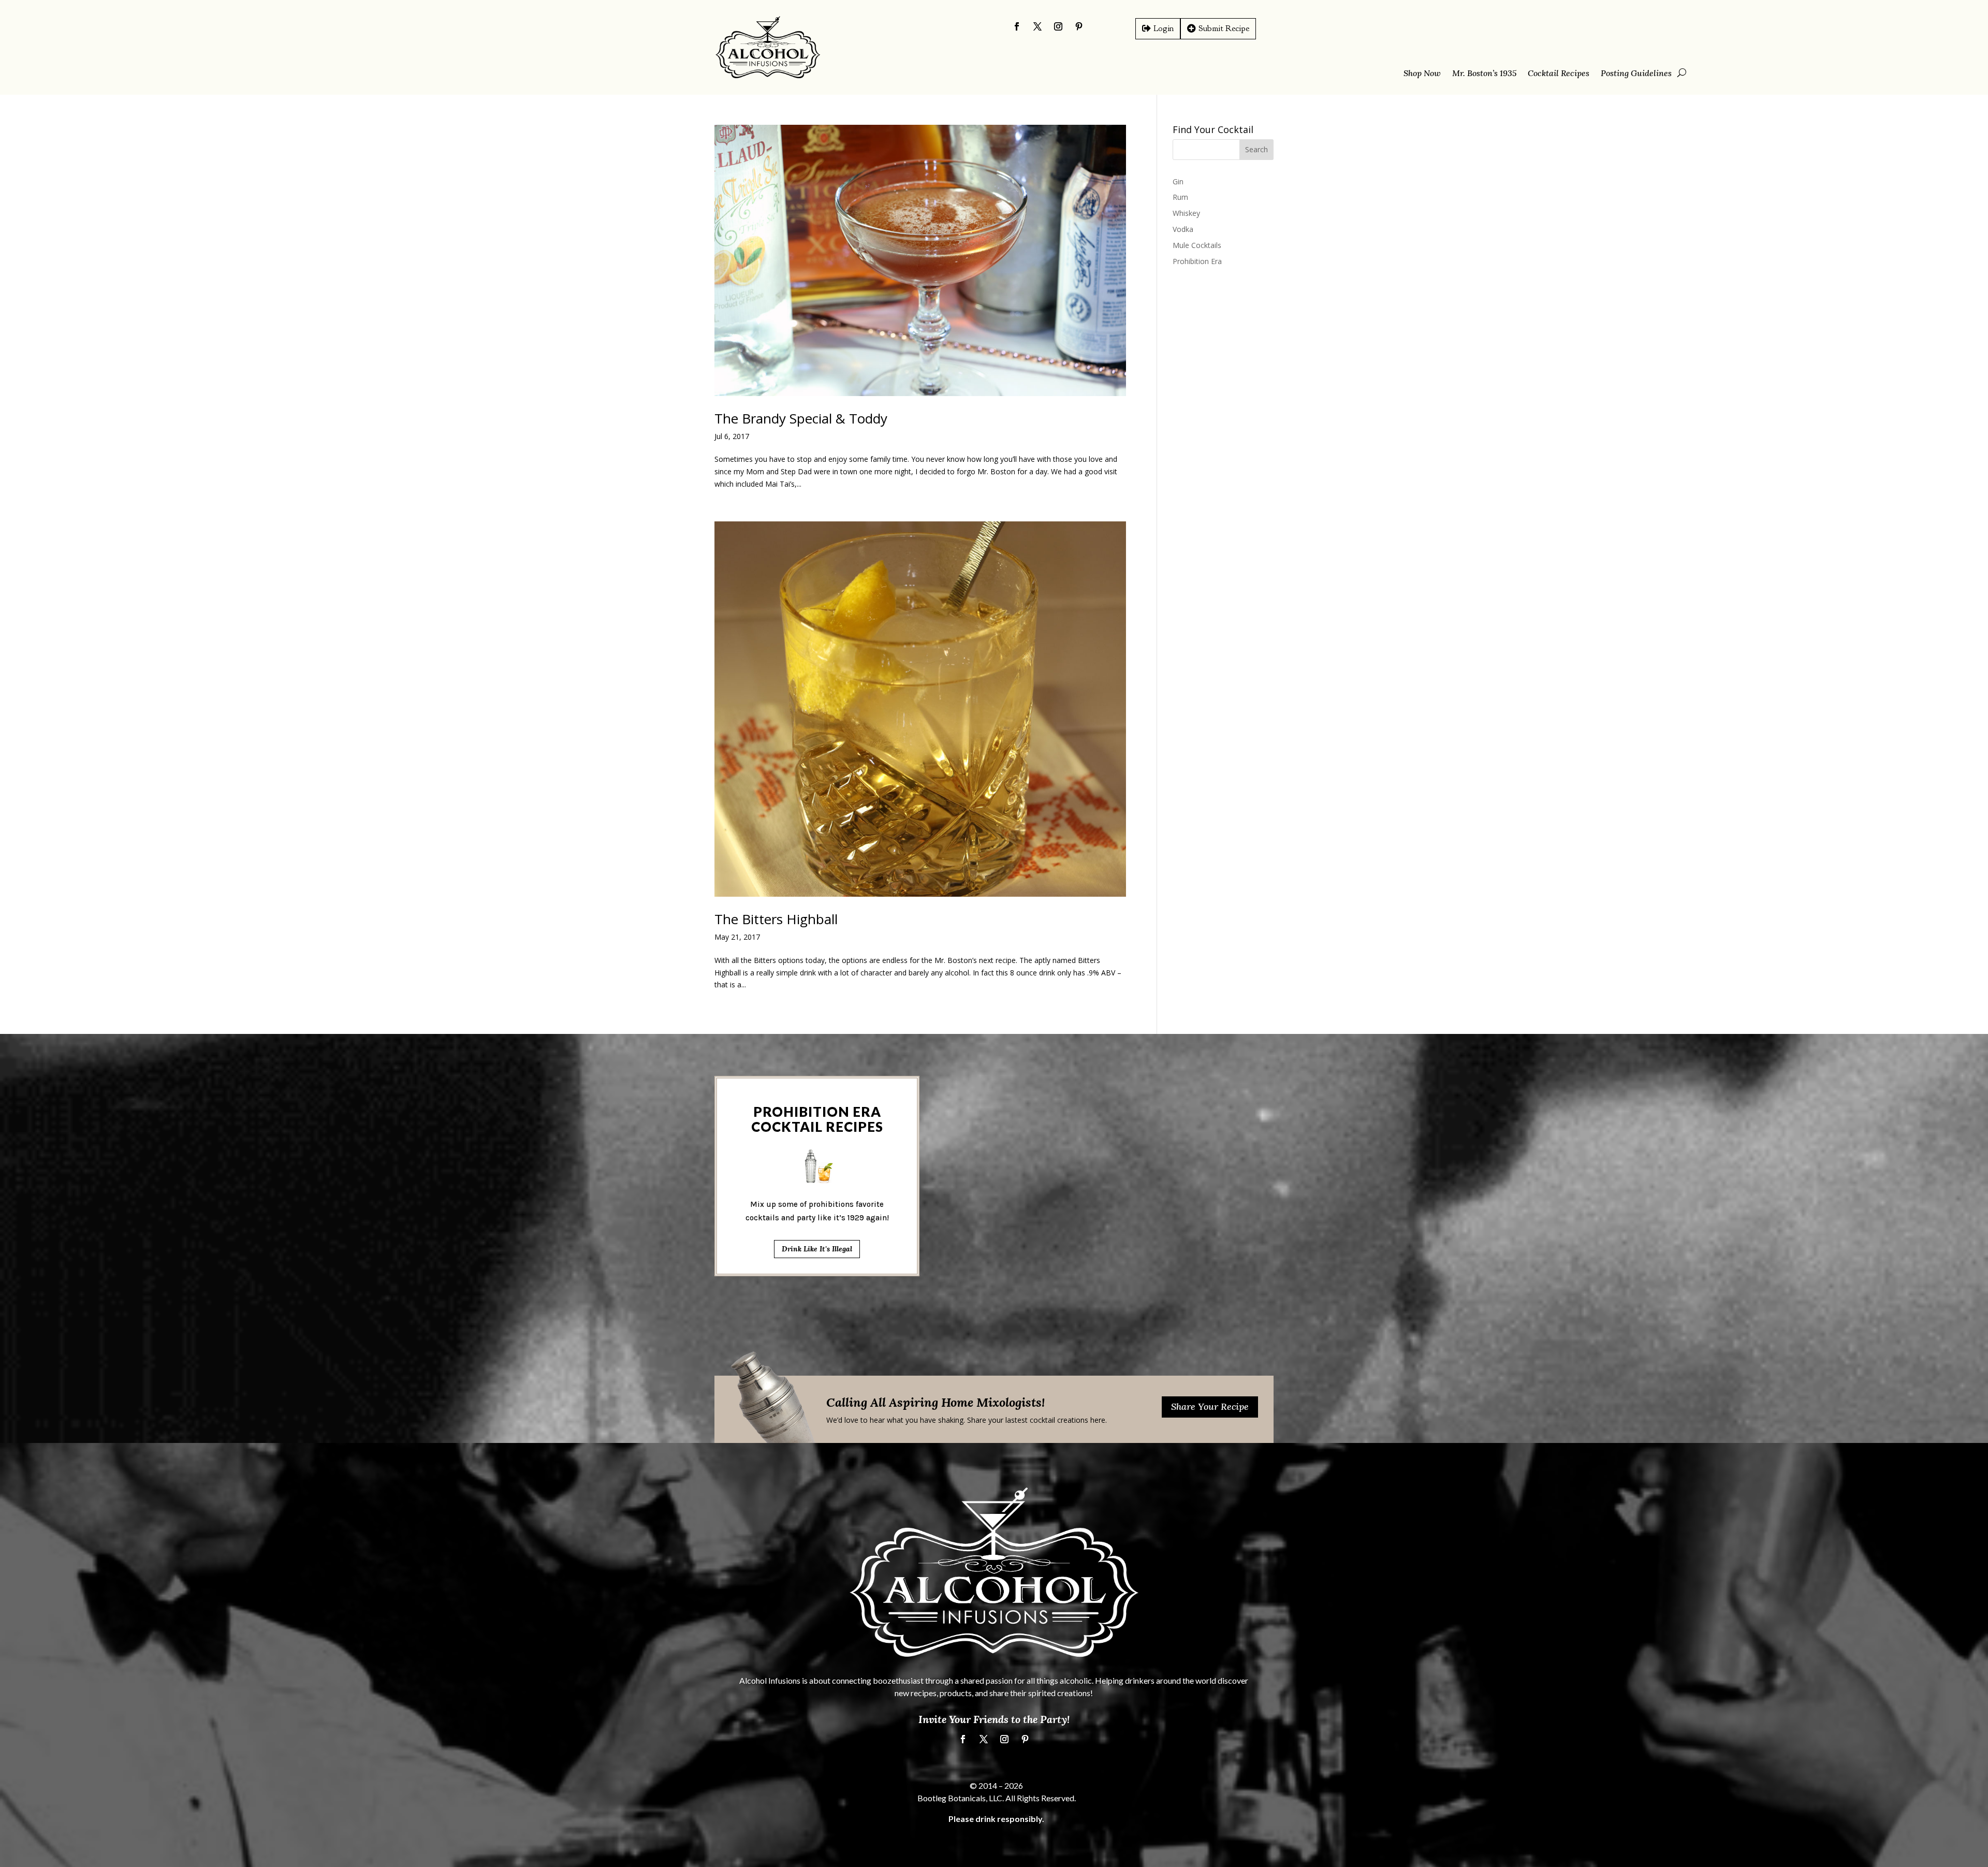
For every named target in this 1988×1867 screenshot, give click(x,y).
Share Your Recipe (1210, 1406)
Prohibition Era (1197, 261)
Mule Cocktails (1197, 245)
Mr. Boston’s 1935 (1484, 74)
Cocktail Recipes (1559, 74)
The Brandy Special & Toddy (801, 418)
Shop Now (1422, 74)
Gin (1178, 181)
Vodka (1183, 229)
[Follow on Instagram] (1058, 26)
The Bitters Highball (776, 919)
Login (1164, 28)
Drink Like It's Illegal (817, 1249)
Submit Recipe (1224, 28)
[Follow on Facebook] (1017, 26)
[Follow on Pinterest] (1079, 26)
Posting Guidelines (1636, 74)
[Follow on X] (1037, 26)
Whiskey (1186, 213)
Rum (1180, 197)
